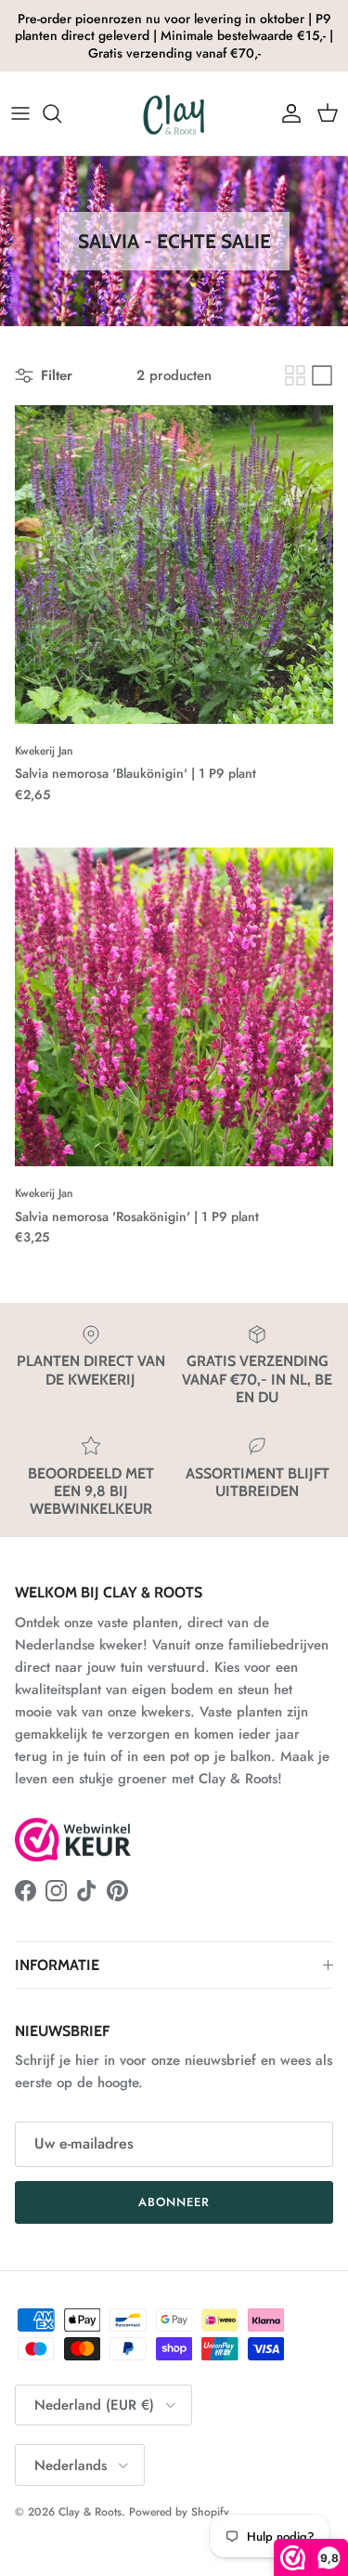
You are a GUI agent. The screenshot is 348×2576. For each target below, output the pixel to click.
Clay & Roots (90, 2512)
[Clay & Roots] (174, 113)
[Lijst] (322, 375)
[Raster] (295, 375)
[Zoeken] (61, 113)
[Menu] (20, 113)
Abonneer (174, 2202)
